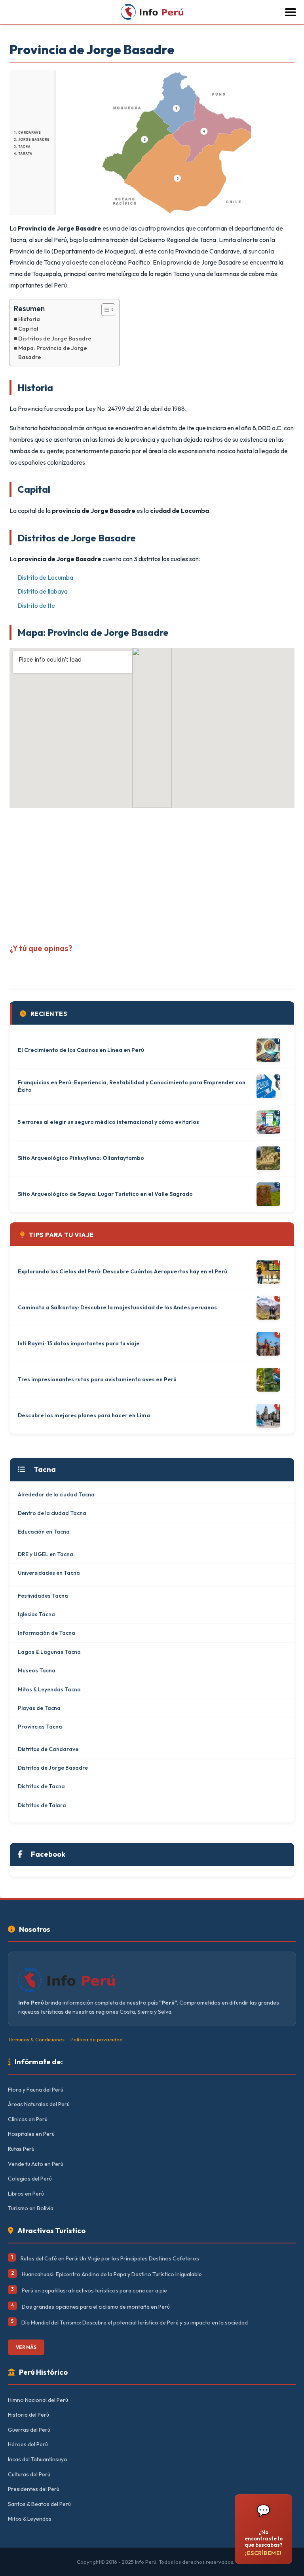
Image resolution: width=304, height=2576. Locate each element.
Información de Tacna (47, 1633)
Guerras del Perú (29, 2430)
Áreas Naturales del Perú (39, 2104)
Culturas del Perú (29, 2474)
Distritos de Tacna (41, 1786)
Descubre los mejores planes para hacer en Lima (84, 1415)
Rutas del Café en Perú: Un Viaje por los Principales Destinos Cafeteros (110, 2258)
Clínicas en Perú (28, 2119)
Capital (28, 329)
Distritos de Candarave (48, 1749)
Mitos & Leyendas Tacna (49, 1689)
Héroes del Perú (28, 2444)
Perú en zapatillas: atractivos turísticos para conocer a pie (94, 2290)
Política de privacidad (97, 2039)
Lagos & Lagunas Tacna (49, 1652)
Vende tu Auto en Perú (36, 2164)
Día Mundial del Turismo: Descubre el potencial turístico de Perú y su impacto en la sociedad (135, 2323)
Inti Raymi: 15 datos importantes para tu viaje (79, 1343)
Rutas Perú (21, 2149)
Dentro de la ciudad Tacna (52, 1513)
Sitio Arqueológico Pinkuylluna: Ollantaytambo (81, 1158)
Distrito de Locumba (45, 577)
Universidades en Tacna (49, 1573)
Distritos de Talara (42, 1805)
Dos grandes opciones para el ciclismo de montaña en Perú (96, 2307)
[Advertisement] (152, 873)
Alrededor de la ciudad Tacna (56, 1494)
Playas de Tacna (39, 1708)
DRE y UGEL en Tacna (46, 1554)
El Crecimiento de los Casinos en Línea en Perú (81, 1050)
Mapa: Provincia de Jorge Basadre (53, 353)
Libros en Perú (26, 2194)
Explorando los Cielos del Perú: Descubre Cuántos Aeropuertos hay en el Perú (123, 1271)
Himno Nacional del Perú (38, 2400)
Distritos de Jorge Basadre (55, 339)
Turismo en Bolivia (31, 2208)
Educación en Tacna (44, 1532)
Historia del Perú (28, 2415)
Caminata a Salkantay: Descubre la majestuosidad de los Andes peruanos (117, 1307)
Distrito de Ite (36, 605)
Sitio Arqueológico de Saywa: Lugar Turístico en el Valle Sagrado (105, 1194)
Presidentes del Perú (34, 2489)
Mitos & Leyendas (30, 2519)
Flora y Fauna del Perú (36, 2090)
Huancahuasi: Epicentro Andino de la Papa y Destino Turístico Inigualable (112, 2274)
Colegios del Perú (30, 2179)
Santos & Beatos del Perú (39, 2504)
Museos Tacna (37, 1670)
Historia (29, 319)
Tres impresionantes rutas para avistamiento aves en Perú (97, 1379)
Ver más (26, 2347)
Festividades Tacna (43, 1596)
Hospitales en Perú (31, 2134)
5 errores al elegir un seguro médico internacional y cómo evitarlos (108, 1122)
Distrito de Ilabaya (43, 591)
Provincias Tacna (40, 1727)
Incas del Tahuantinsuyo (38, 2459)
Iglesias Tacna (36, 1614)
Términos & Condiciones (36, 2039)
